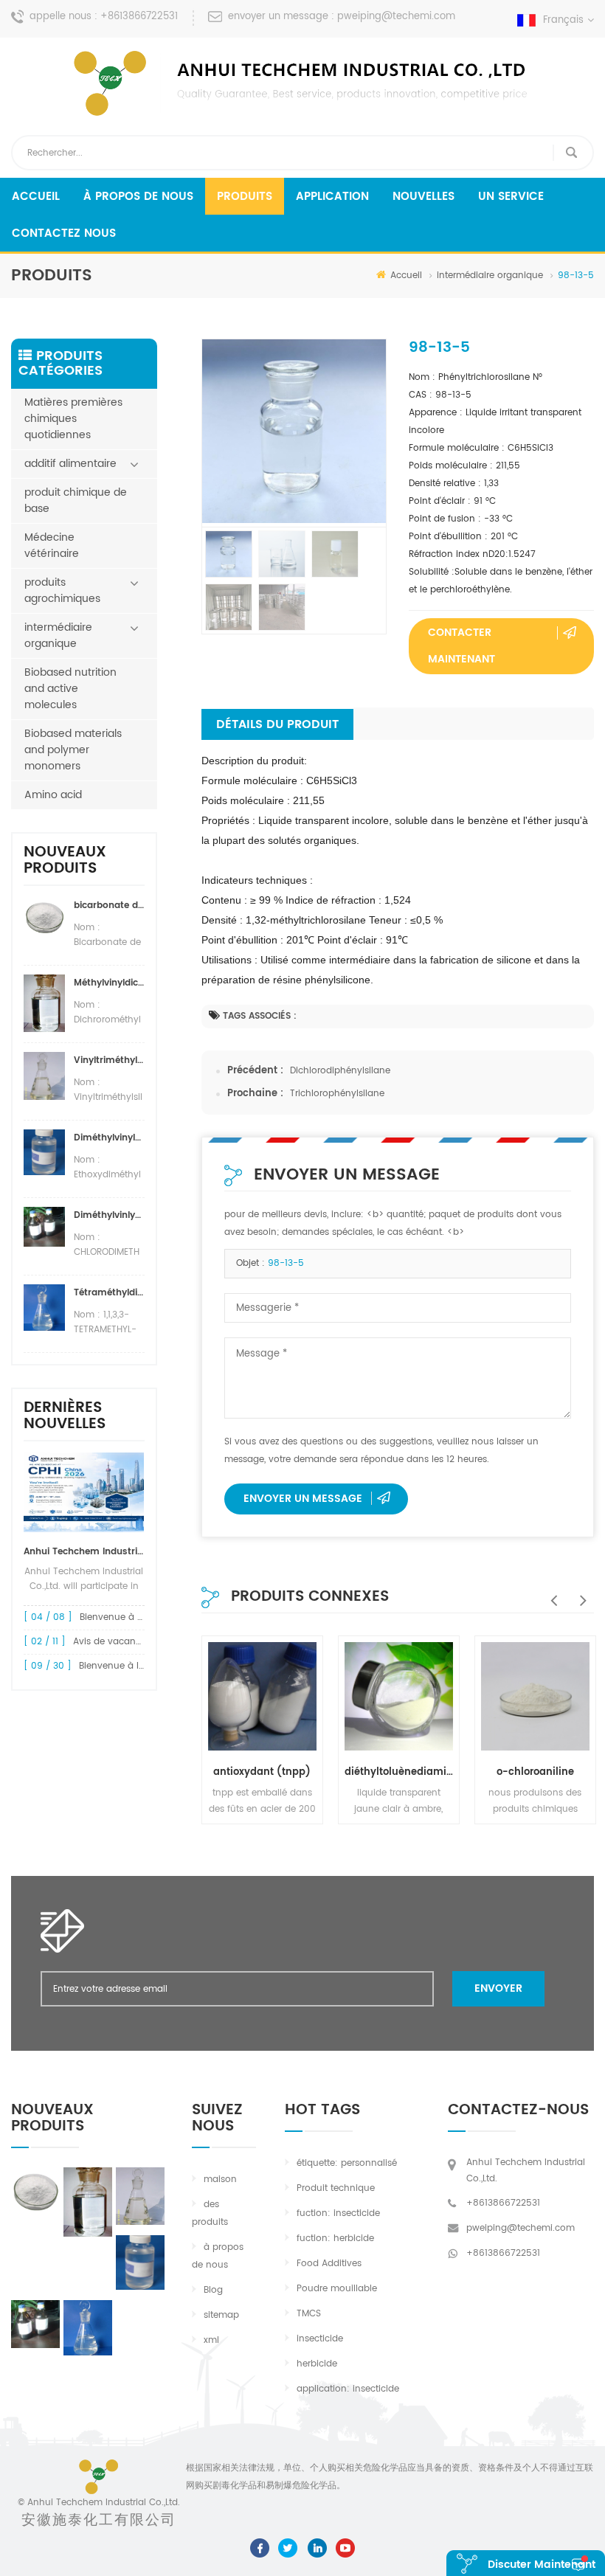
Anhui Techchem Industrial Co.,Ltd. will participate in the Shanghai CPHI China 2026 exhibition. (84, 1552)
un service (511, 197)
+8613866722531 (139, 17)
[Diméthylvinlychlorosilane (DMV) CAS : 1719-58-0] (35, 2324)
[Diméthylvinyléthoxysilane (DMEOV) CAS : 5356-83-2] (140, 2262)
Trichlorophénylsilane (337, 1094)
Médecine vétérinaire (52, 546)
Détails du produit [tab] (277, 724)
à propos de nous (138, 197)
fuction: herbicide (335, 2239)
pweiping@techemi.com (396, 17)
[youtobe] (345, 2548)
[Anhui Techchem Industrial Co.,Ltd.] (302, 83)
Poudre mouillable (337, 2289)
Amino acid (53, 795)
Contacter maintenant (461, 646)
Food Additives (329, 2264)
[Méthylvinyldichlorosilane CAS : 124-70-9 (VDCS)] (88, 2202)
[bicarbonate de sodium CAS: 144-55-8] (35, 2190)
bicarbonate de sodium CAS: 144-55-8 (109, 906)
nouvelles (423, 197)
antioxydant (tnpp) (262, 1772)
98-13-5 (286, 1263)
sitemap (221, 2315)
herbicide (317, 2364)
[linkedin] (317, 2548)
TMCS (309, 2314)
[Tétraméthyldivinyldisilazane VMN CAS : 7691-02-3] (88, 2328)
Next (579, 1593)
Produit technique (336, 2188)
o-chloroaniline (535, 1772)
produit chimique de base (76, 501)
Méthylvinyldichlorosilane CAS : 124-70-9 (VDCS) (109, 983)
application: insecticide (348, 2389)
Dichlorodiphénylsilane (340, 1071)
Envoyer (498, 1988)
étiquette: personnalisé (347, 2163)
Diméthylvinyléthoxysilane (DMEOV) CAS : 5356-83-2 (109, 1138)
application (332, 197)
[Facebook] (260, 2548)
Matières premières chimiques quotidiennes (73, 419)
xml (211, 2340)
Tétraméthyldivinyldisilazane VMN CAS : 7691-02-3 (109, 1293)
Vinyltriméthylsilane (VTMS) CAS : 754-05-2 (109, 1060)
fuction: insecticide (338, 2213)
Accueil (36, 197)
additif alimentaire (70, 464)
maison (220, 2179)
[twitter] (288, 2548)
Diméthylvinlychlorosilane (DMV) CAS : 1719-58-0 (109, 1215)
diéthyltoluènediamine (399, 1772)
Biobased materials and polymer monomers (73, 750)
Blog (213, 2290)
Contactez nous (64, 233)
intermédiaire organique (490, 276)
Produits (245, 197)
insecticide (320, 2339)
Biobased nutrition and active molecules (70, 689)
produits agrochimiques (62, 591)
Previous (550, 1593)
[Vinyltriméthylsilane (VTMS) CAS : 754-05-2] (140, 2196)
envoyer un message (303, 1499)
